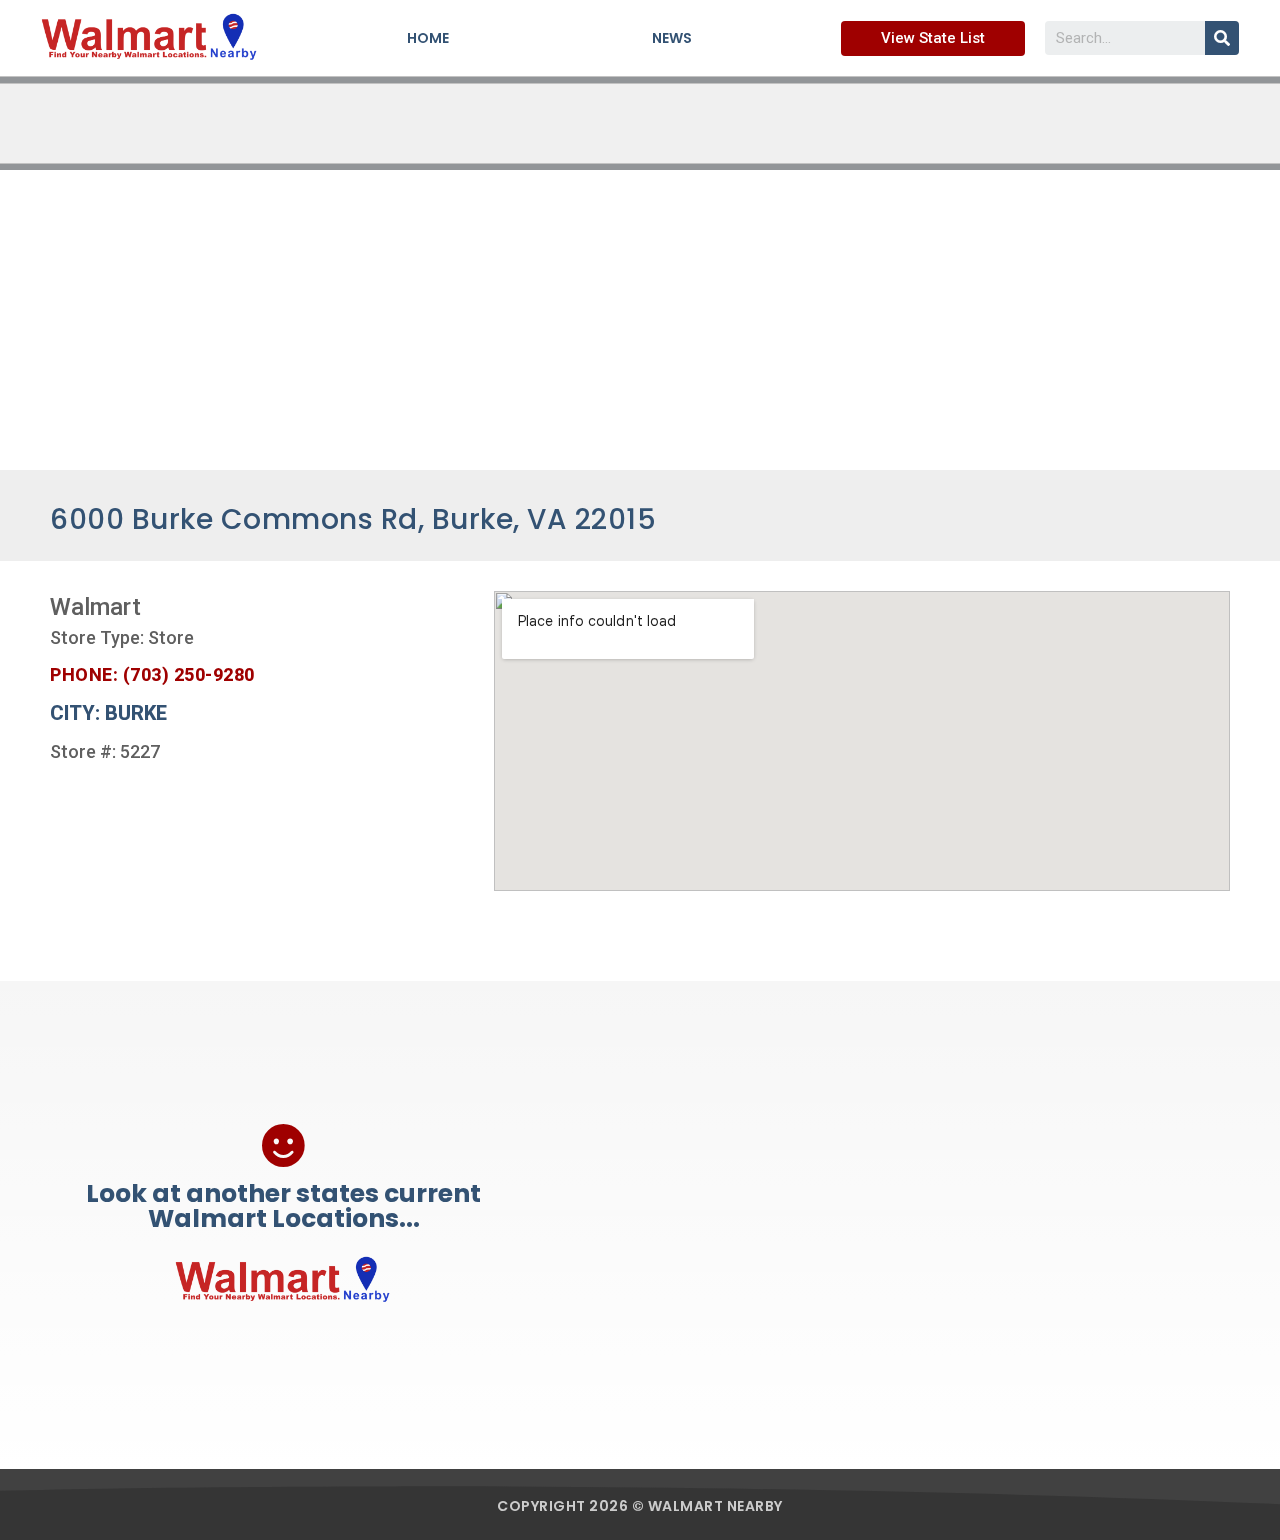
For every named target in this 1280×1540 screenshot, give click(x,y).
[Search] (1222, 38)
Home (428, 38)
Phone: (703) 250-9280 (152, 674)
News (672, 38)
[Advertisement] (640, 320)
